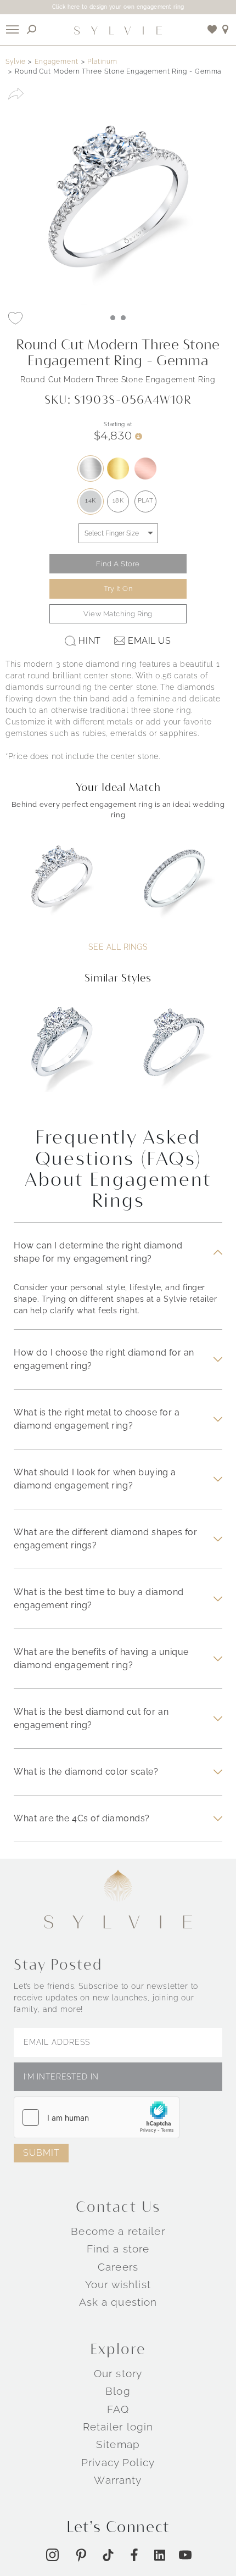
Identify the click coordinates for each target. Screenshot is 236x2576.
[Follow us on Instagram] (52, 2555)
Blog (118, 2391)
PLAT (145, 501)
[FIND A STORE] (226, 29)
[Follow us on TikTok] (108, 2555)
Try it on (118, 589)
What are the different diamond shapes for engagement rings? (105, 1539)
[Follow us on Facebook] (134, 2555)
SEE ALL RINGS (118, 947)
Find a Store (118, 564)
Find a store (118, 2249)
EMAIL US (149, 641)
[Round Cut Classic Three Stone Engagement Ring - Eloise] (174, 1054)
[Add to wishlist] (212, 29)
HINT (89, 641)
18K (118, 501)
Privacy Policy (118, 2462)
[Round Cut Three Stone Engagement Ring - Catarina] (62, 1054)
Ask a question (118, 2302)
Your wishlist (118, 2284)
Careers (118, 2267)
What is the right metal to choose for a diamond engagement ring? (97, 1419)
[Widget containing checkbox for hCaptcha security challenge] (97, 2117)
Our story (118, 2373)
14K (91, 501)
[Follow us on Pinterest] (81, 2555)
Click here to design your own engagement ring (118, 7)
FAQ (118, 2409)
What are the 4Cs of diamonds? (82, 1818)
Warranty (118, 2480)
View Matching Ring (118, 614)
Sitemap (118, 2444)
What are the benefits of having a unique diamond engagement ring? (101, 1658)
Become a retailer (118, 2231)
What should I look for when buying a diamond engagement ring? (95, 1479)
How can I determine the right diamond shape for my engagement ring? (98, 1252)
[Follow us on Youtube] (185, 2555)
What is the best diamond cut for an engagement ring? (91, 1718)
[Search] (32, 29)
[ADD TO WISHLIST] (15, 318)
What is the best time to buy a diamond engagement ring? (99, 1599)
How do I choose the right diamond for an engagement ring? (104, 1359)
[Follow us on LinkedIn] (160, 2555)
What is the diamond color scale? (86, 1772)
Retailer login (118, 2427)
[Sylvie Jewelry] (118, 30)
